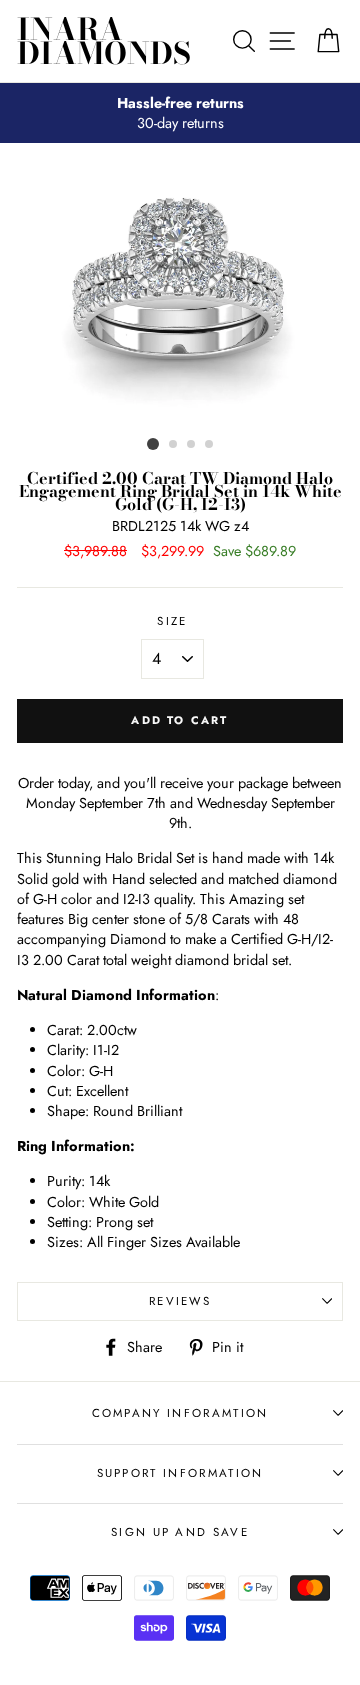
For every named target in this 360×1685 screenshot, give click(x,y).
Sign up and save (180, 1532)
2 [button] (174, 445)
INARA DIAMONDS (104, 41)
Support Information (180, 1473)
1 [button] (153, 444)
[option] (180, 113)
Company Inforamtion (180, 1413)
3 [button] (192, 445)
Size (172, 621)
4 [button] (210, 445)
